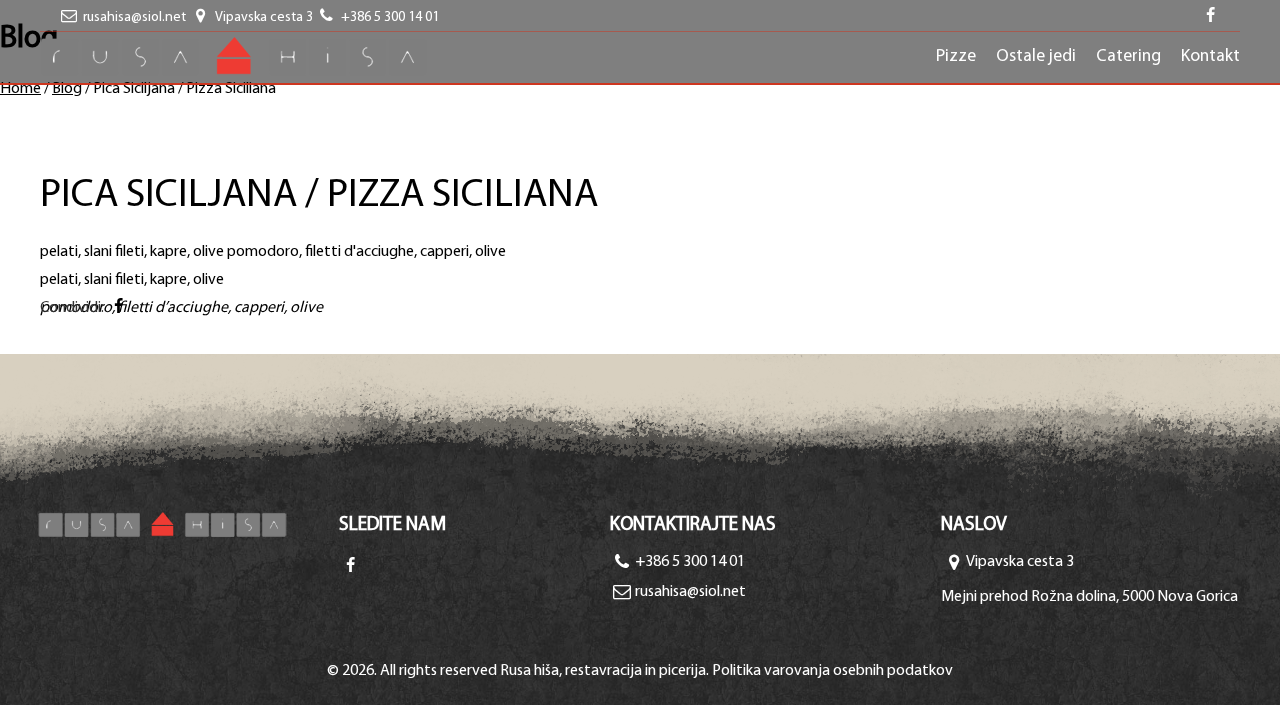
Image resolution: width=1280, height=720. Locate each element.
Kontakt (1210, 56)
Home (20, 89)
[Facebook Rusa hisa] (350, 567)
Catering (1128, 56)
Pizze (956, 56)
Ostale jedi (1036, 56)
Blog (67, 89)
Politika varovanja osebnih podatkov (832, 671)
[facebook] (1211, 17)
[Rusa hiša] (188, 524)
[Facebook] (118, 308)
